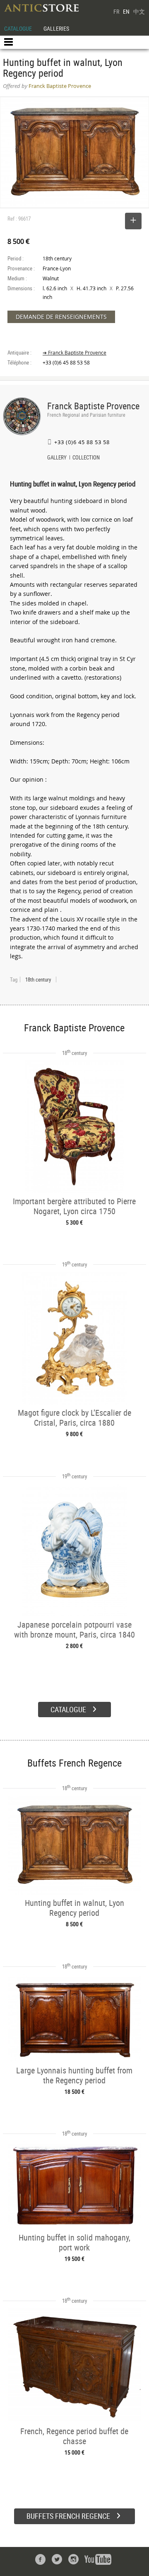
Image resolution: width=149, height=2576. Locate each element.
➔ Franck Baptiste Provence (74, 353)
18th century (38, 979)
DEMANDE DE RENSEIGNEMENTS (61, 317)
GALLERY (57, 458)
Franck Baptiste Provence (93, 406)
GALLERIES (56, 28)
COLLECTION (86, 458)
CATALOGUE (18, 28)
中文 (139, 11)
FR (116, 11)
